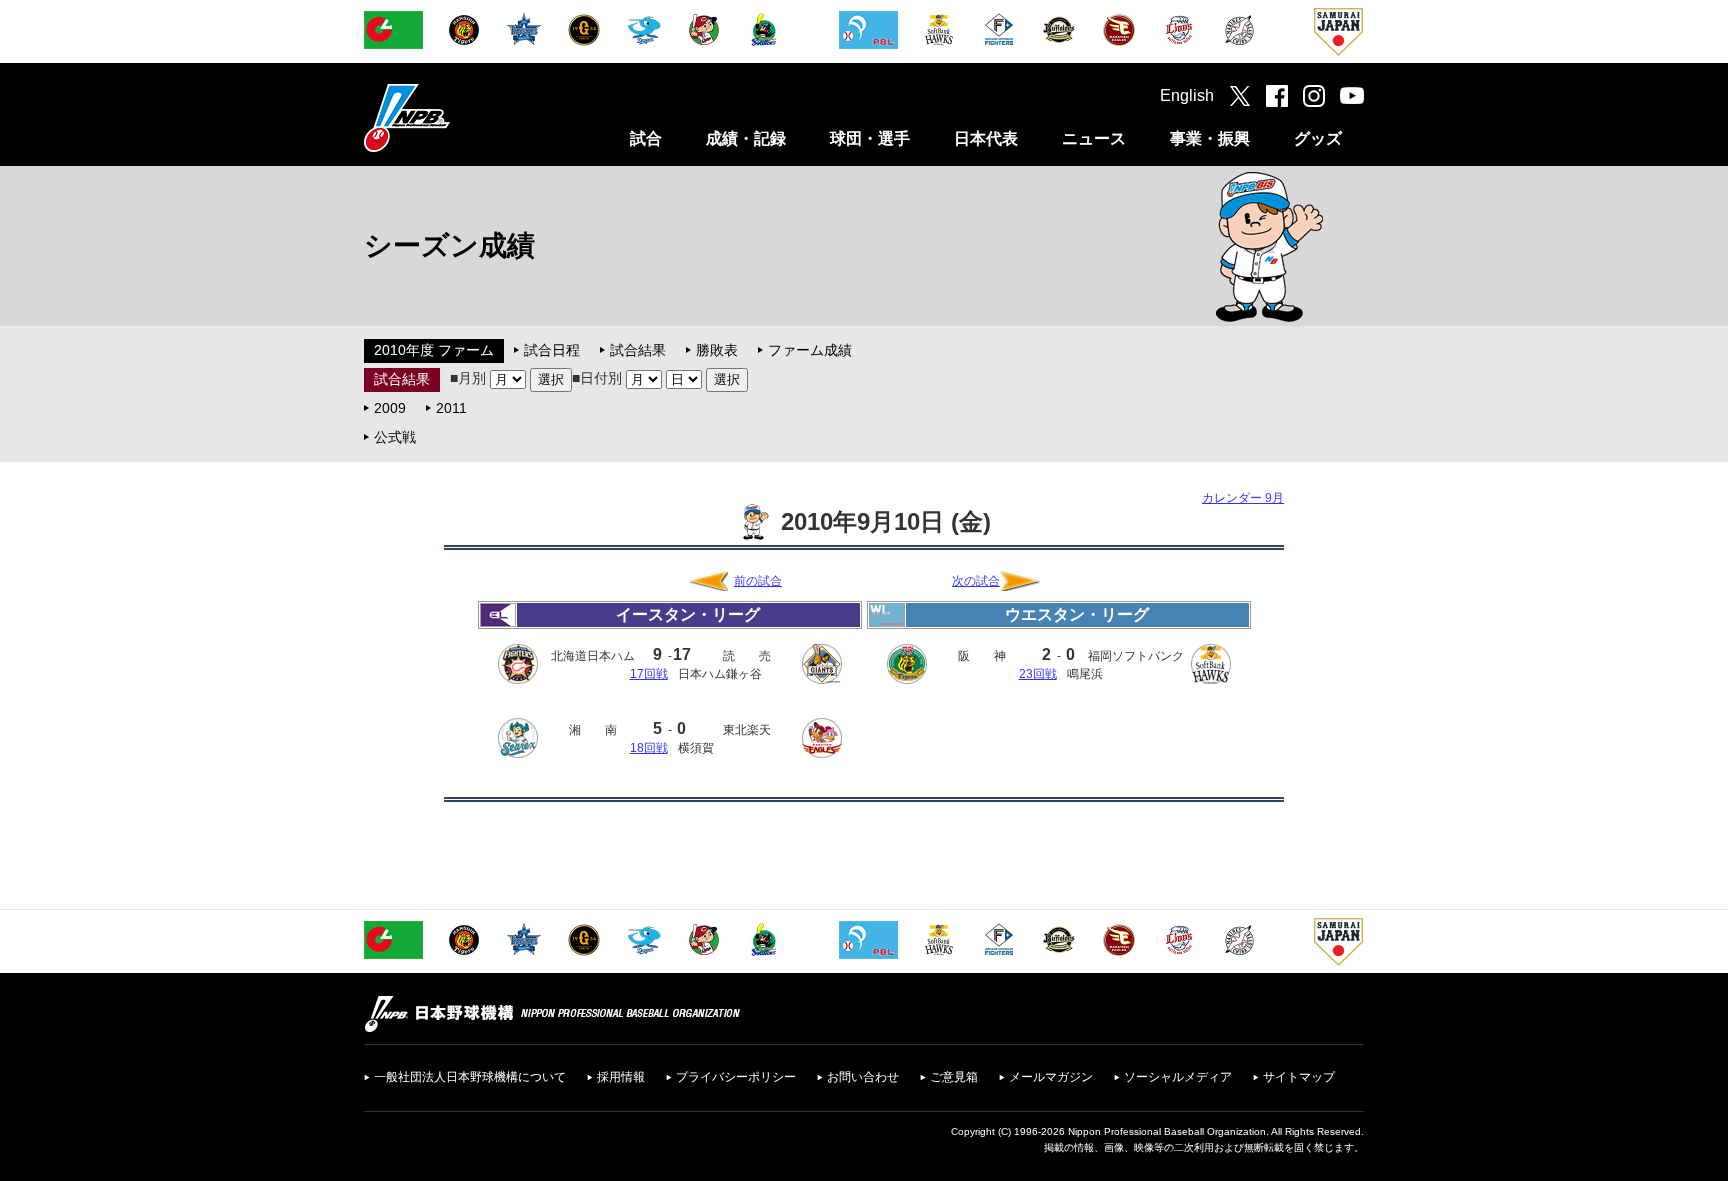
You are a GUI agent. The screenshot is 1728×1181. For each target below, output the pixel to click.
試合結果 (638, 350)
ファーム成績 (810, 350)
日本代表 (986, 138)
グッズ (1318, 138)
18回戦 (649, 748)
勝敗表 (717, 350)
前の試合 (758, 581)
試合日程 (552, 350)
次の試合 (976, 581)
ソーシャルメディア (1178, 1077)
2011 (451, 408)
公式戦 (395, 437)
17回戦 (649, 674)
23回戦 (1038, 674)
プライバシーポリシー (736, 1077)
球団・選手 (870, 138)
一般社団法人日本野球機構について (470, 1077)
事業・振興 (1210, 138)
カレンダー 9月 (1243, 498)
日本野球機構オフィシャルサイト (457, 117)
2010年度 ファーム (434, 350)
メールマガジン (1051, 1077)
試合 (646, 138)
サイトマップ (1299, 1077)
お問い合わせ (863, 1077)
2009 (390, 408)
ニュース (1094, 138)
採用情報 (621, 1077)
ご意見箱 (954, 1077)
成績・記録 (746, 138)
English (1187, 95)
